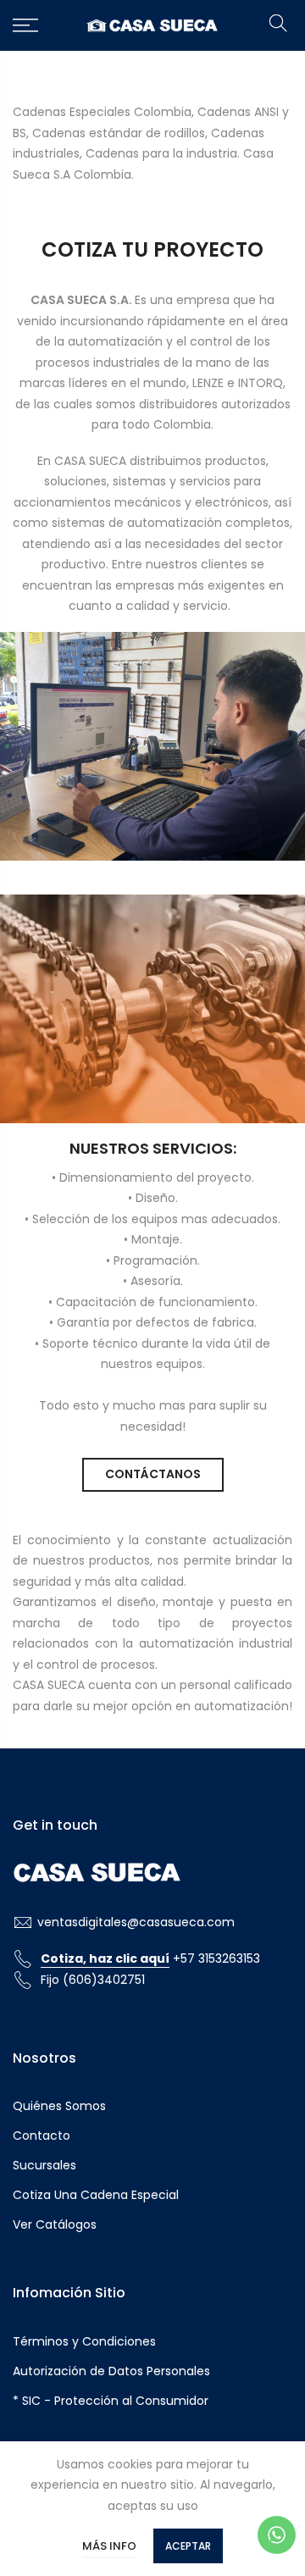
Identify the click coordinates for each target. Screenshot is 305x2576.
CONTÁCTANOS (153, 1474)
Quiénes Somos (59, 2106)
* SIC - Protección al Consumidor (111, 2401)
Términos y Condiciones (84, 2341)
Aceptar (188, 2546)
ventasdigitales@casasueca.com (136, 1922)
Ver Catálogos (55, 2224)
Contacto (42, 2136)
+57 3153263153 (150, 1958)
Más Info (109, 2546)
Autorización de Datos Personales (111, 2371)
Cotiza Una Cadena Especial (96, 2195)
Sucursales (44, 2165)
